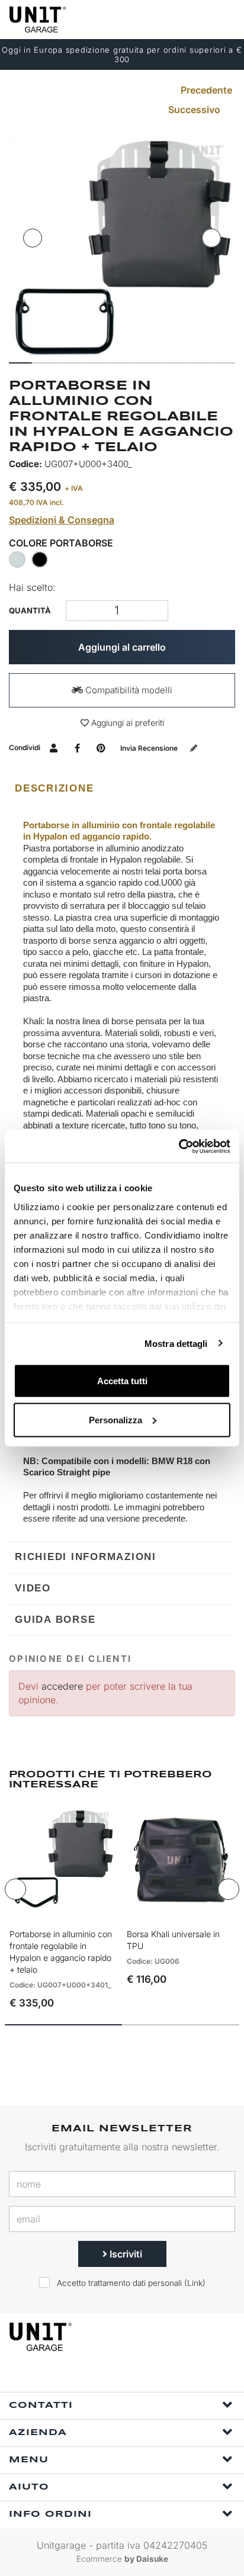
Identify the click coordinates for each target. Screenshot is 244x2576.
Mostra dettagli (176, 1343)
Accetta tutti (122, 1381)
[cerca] (179, 19)
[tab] (122, 789)
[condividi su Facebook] (77, 747)
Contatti (41, 2405)
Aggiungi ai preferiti (126, 723)
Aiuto (29, 2487)
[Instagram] (134, 2376)
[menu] (225, 19)
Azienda (38, 2433)
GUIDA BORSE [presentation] (55, 1620)
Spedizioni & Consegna (62, 520)
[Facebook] (107, 2376)
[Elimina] (157, 611)
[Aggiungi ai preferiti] (92, 1911)
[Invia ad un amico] (54, 747)
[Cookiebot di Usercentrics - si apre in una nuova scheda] (179, 1146)
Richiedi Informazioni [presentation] (86, 1557)
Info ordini (50, 2514)
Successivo (195, 110)
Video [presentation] (33, 1588)
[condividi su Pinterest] (101, 747)
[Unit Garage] (38, 20)
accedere (62, 1686)
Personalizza (115, 1419)
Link (195, 2283)
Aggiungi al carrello (122, 647)
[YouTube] (162, 2376)
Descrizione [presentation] (54, 788)
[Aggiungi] (77, 611)
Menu (29, 2460)
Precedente (205, 90)
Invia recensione (150, 748)
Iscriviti (125, 2254)
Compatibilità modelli (128, 690)
